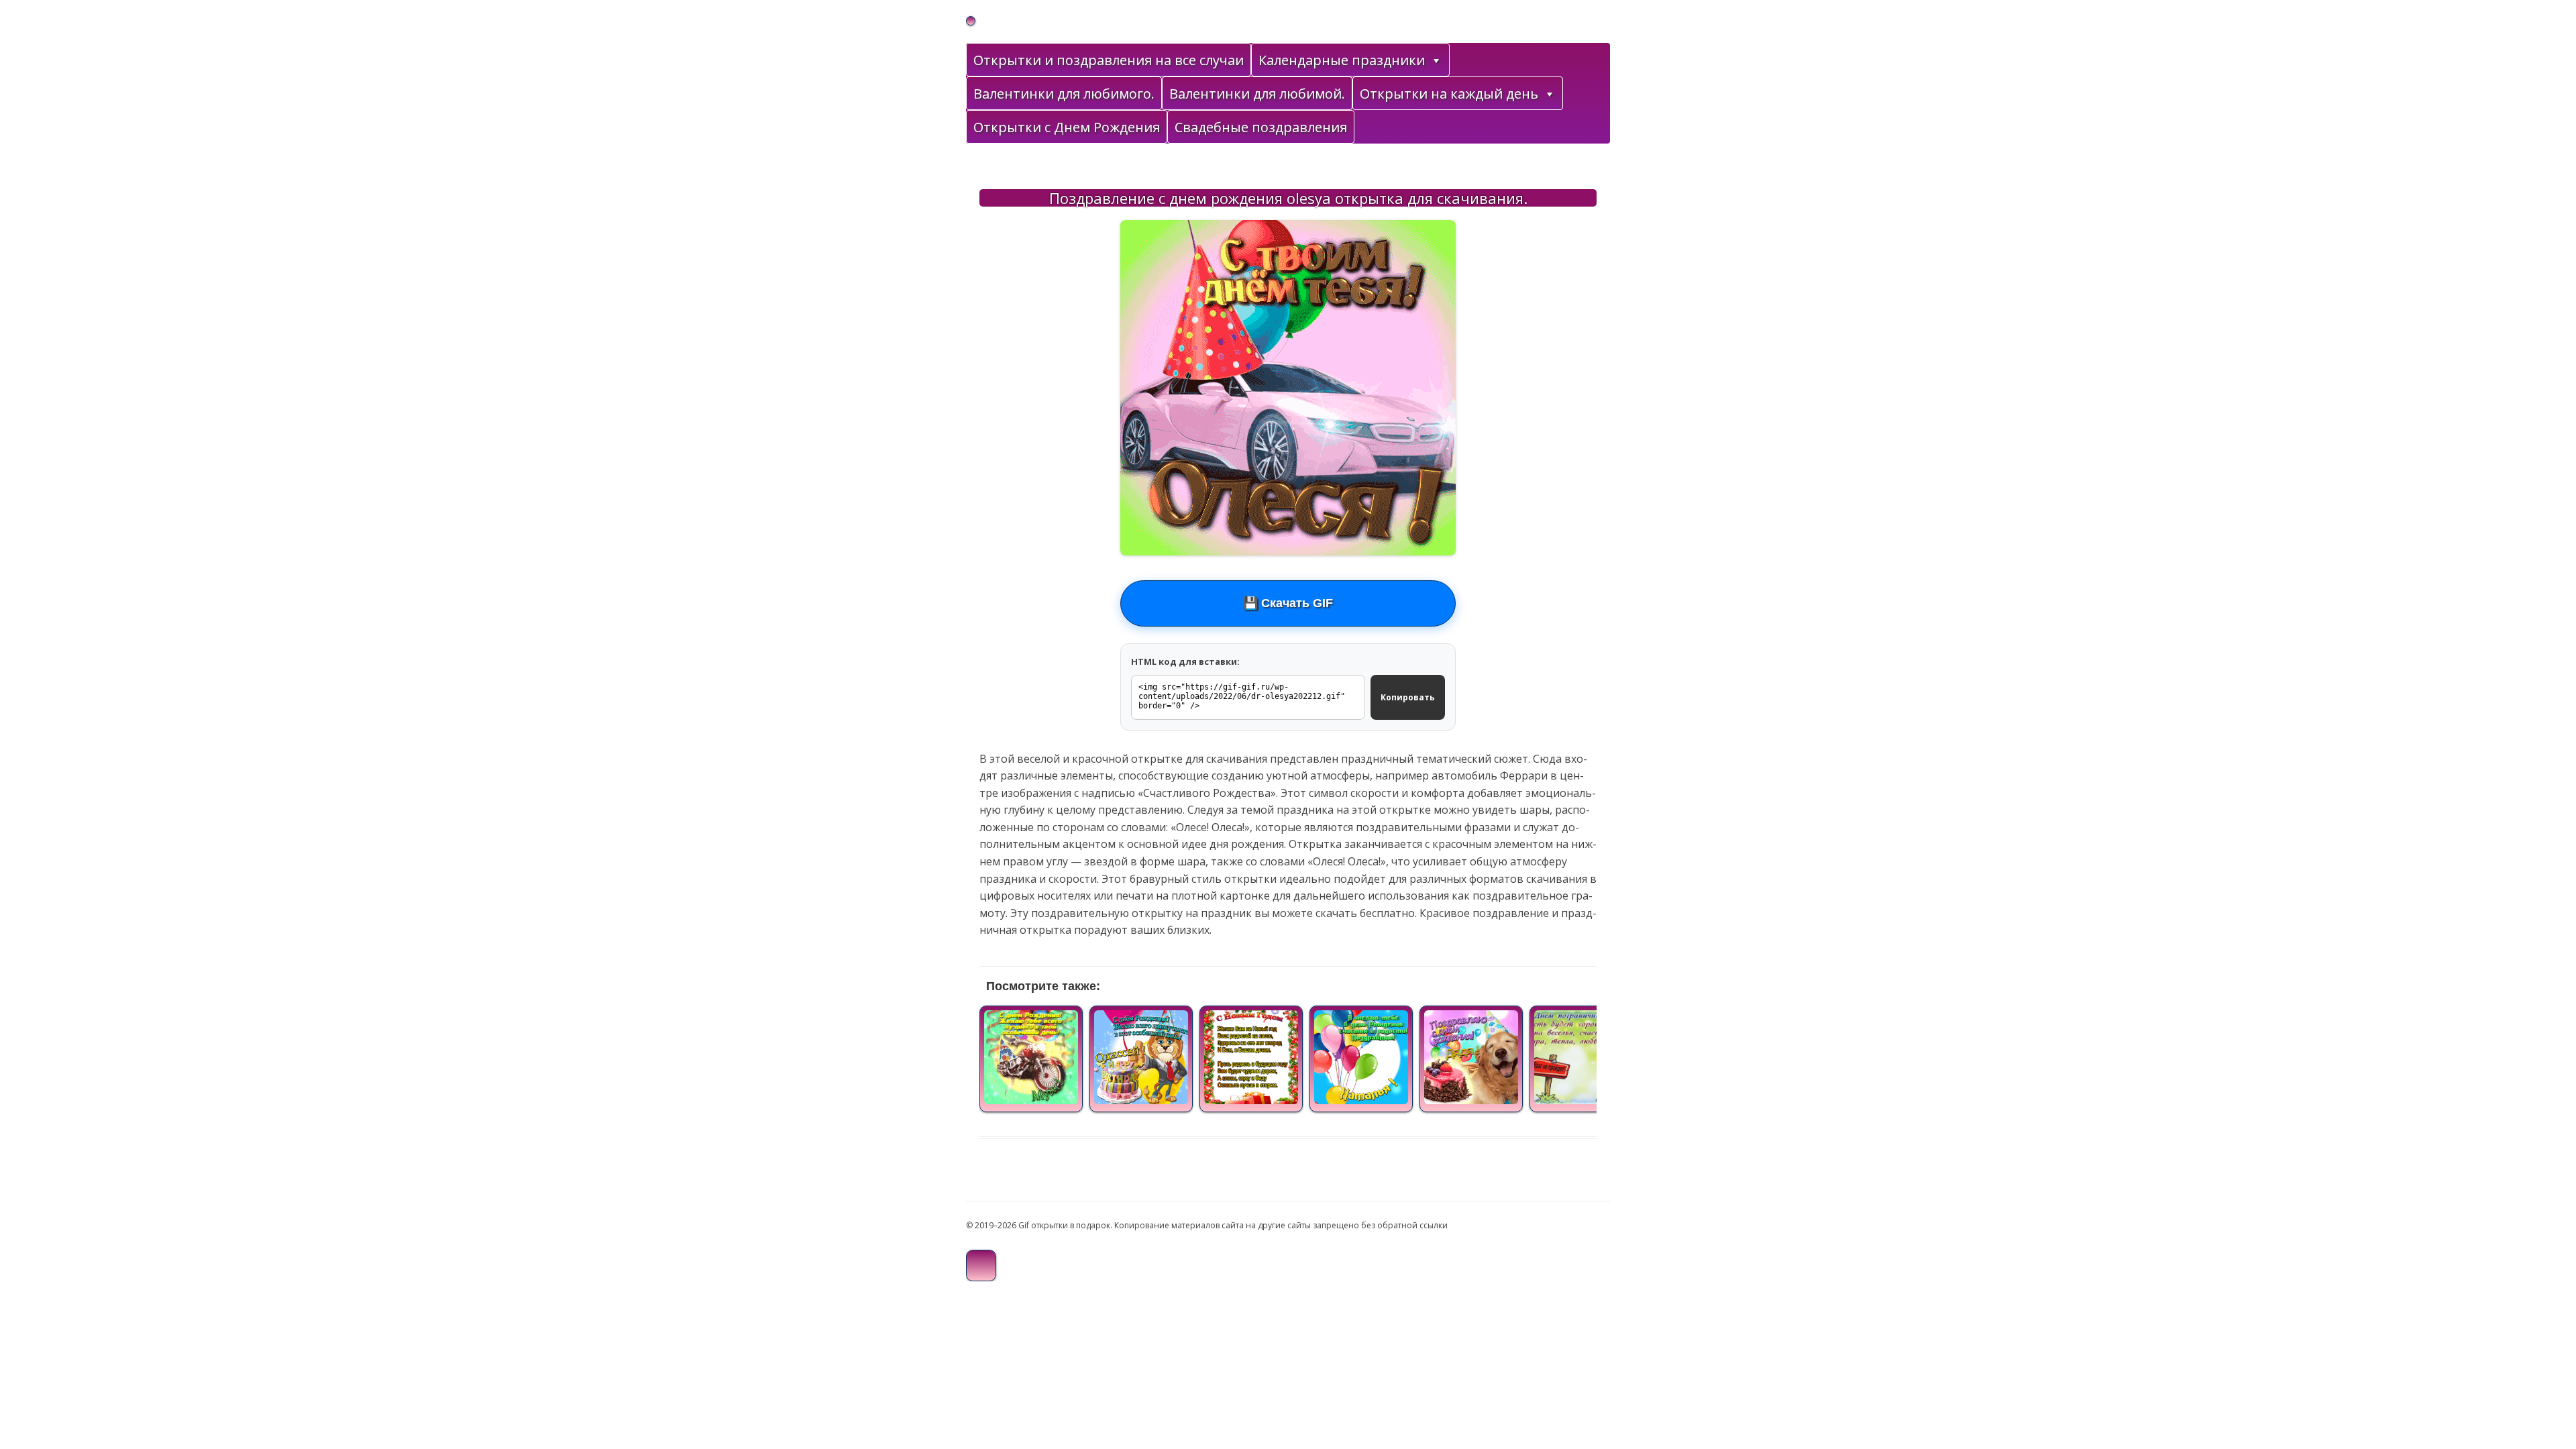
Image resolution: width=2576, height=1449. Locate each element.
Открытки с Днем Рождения (1067, 127)
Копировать (1408, 697)
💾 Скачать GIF (1288, 603)
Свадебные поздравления (1261, 127)
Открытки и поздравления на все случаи (1109, 60)
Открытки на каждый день (1449, 94)
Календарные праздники (1342, 60)
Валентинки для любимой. (1257, 94)
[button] (1436, 60)
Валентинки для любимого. (1064, 94)
